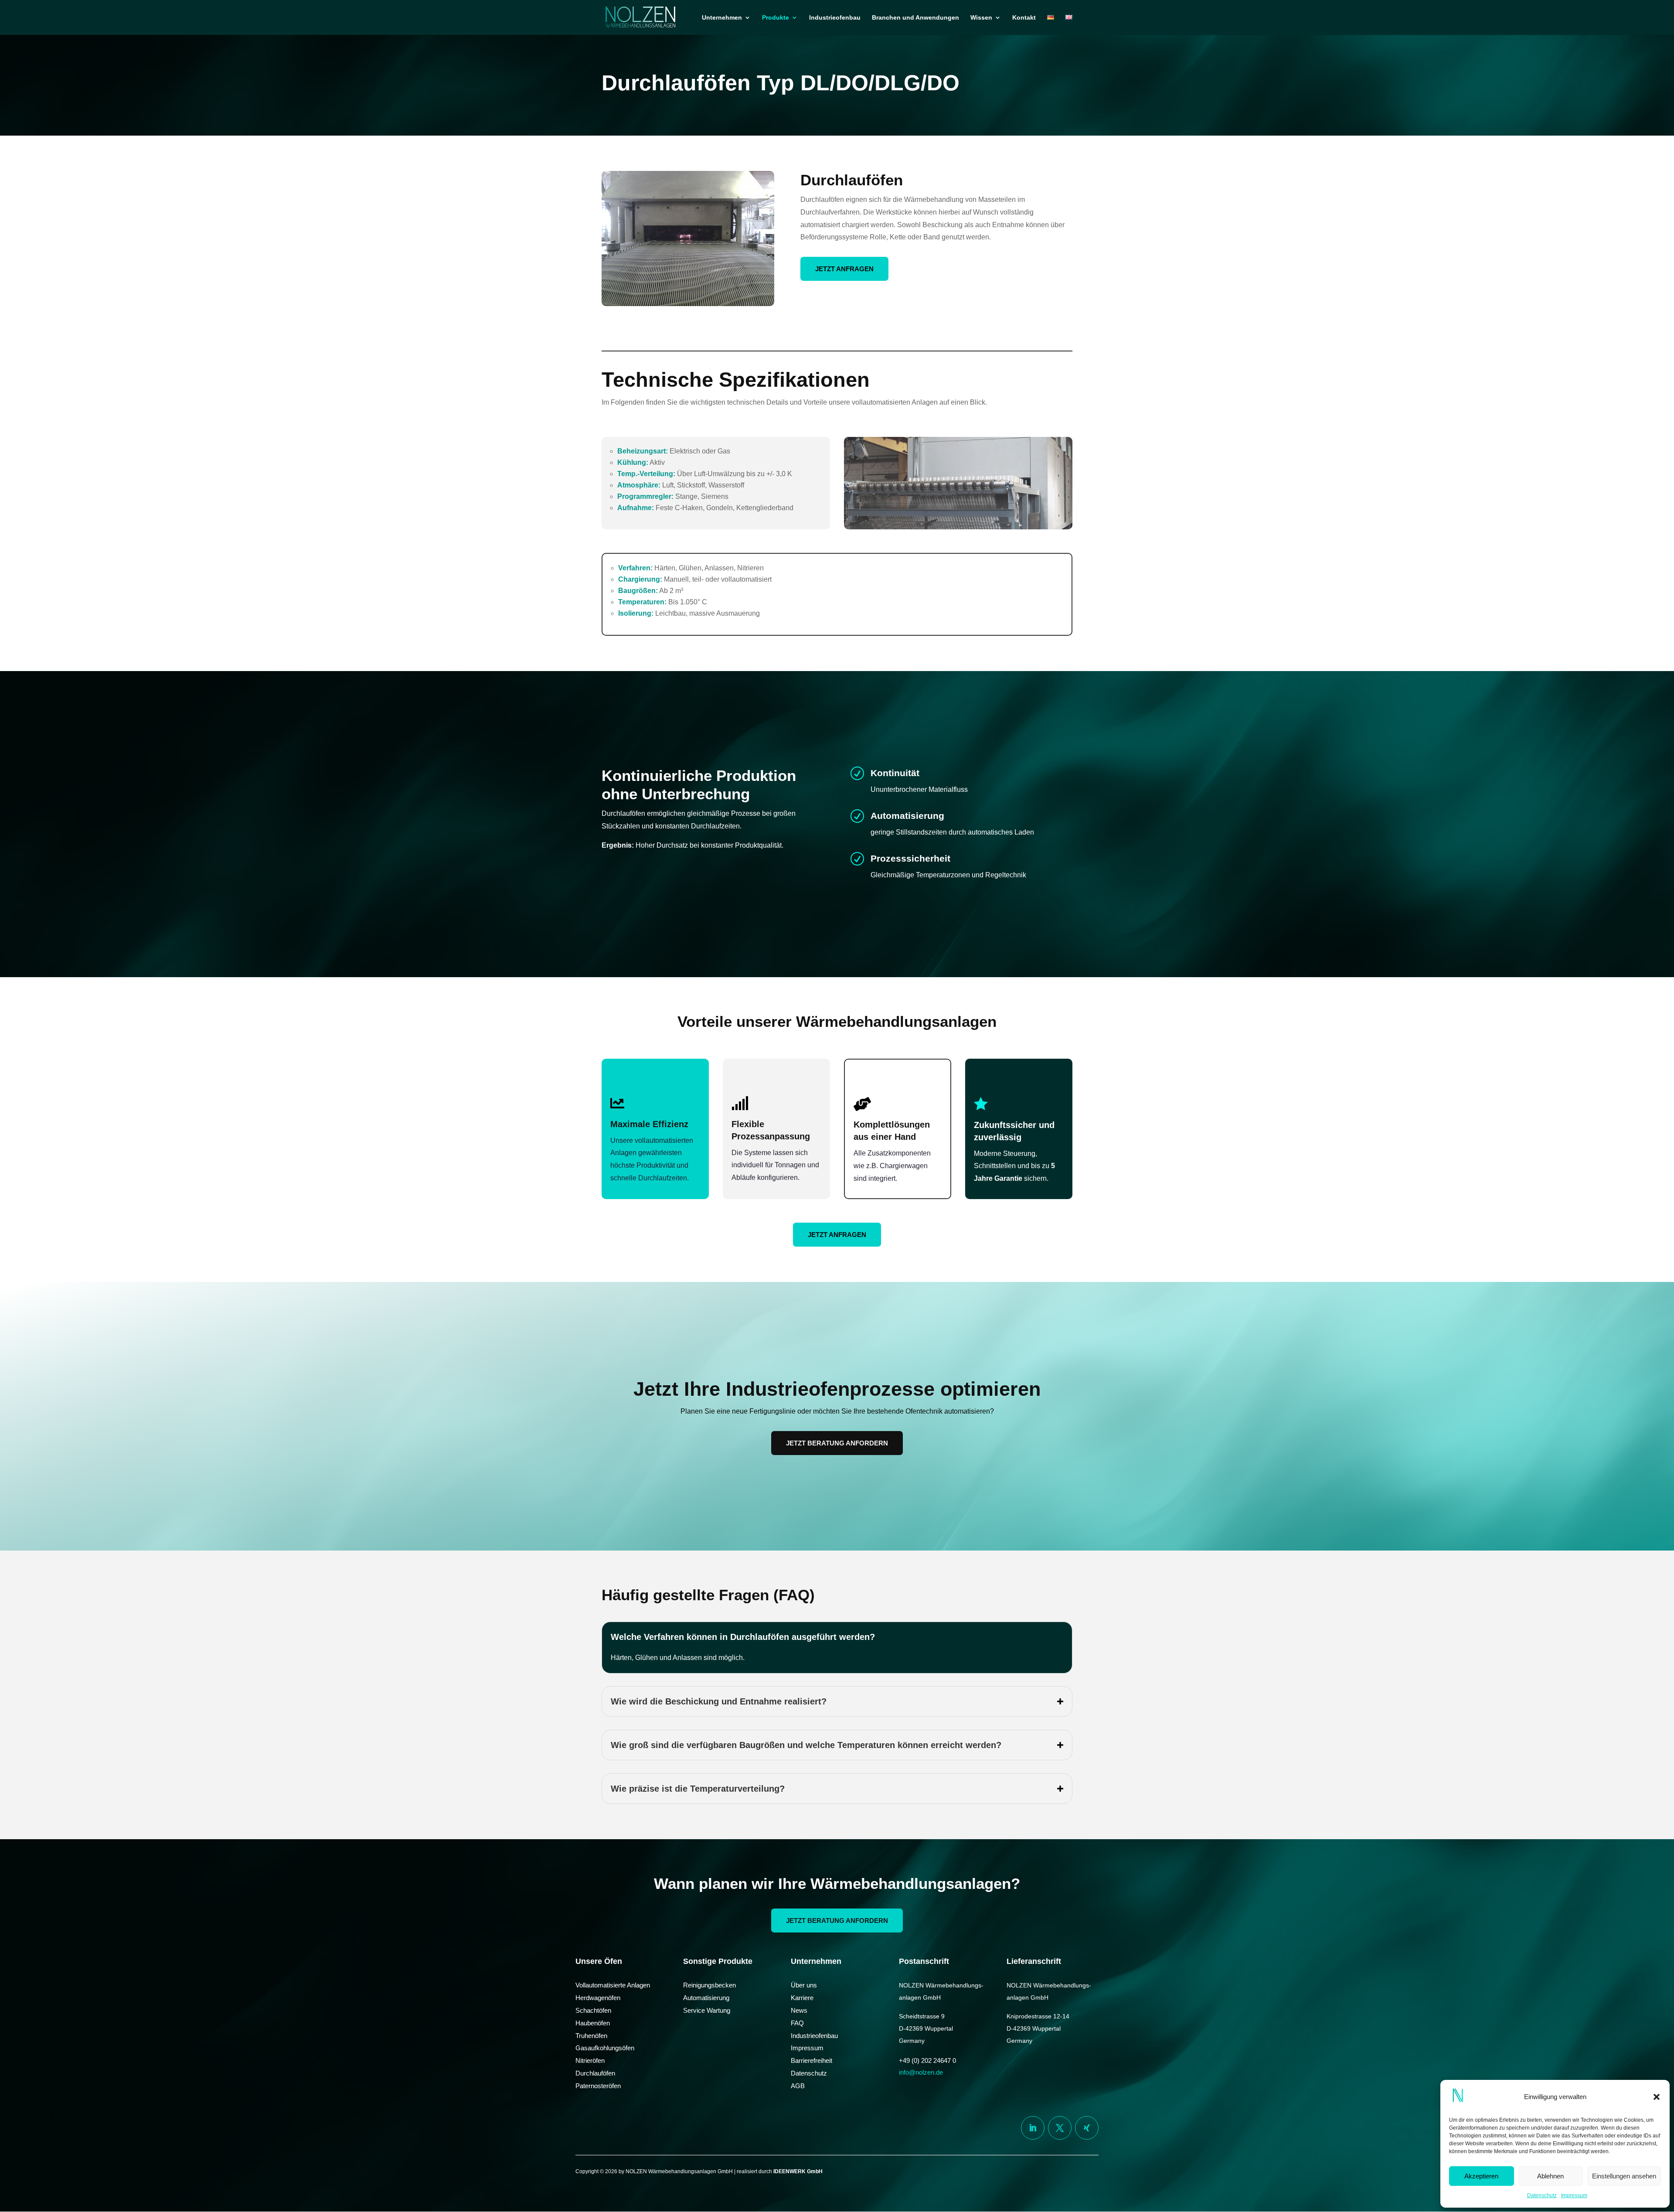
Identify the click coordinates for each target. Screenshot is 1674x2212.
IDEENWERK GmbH (798, 2171)
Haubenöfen (593, 2023)
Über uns (804, 1985)
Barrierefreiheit (811, 2060)
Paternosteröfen (598, 2086)
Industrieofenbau (835, 18)
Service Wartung (707, 2010)
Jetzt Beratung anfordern (837, 1443)
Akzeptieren (1481, 2176)
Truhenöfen (591, 2036)
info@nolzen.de (921, 2072)
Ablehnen (1550, 2176)
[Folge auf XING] (1087, 2128)
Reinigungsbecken (709, 1985)
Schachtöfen (593, 2010)
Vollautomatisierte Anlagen (613, 1985)
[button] (1657, 2097)
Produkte (776, 18)
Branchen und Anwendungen (915, 18)
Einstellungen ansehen (1624, 2176)
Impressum (1574, 2195)
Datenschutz (1542, 2195)
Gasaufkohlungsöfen (605, 2048)
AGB (798, 2086)
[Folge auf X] (1060, 2128)
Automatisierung (706, 1998)
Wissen (981, 18)
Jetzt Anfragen (844, 269)
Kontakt (1024, 18)
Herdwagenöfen (598, 1998)
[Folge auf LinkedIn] (1033, 2128)
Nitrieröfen (590, 2060)
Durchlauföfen (595, 2073)
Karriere (802, 1998)
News (799, 2010)
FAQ (797, 2023)
